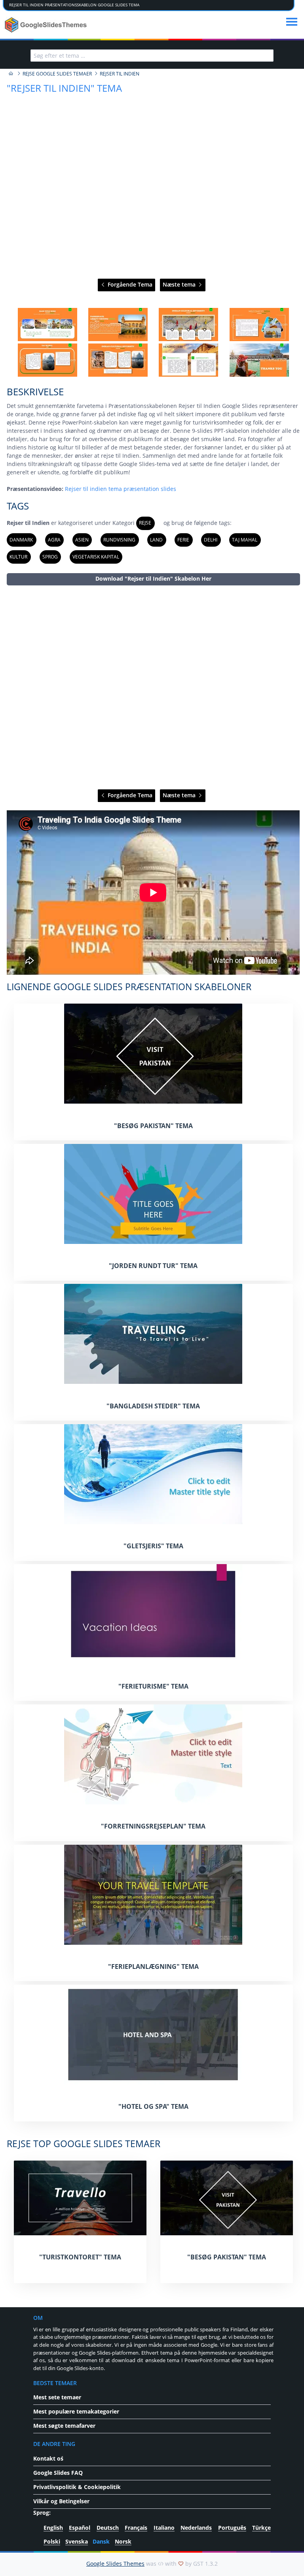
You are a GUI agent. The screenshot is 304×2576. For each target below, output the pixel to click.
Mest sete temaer (57, 2397)
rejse (145, 523)
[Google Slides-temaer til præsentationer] (11, 74)
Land (156, 540)
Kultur (18, 557)
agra (54, 540)
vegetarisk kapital (96, 557)
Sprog (50, 557)
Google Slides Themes (115, 2564)
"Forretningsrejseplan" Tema (153, 1826)
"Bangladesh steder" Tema (153, 1406)
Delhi (211, 540)
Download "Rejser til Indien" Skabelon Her (153, 578)
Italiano (164, 2528)
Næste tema (180, 284)
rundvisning (119, 540)
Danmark (21, 540)
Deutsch (108, 2528)
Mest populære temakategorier (76, 2411)
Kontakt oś (48, 2458)
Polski (52, 2541)
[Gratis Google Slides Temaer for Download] (47, 25)
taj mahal (245, 540)
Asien (82, 540)
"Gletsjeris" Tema (153, 1546)
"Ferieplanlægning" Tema (153, 1966)
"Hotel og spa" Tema (153, 2106)
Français (136, 2528)
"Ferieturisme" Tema (153, 1686)
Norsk (123, 2541)
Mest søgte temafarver (64, 2426)
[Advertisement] (153, 688)
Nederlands (196, 2528)
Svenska (77, 2541)
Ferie (183, 540)
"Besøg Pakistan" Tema (153, 1126)
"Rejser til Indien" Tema (64, 88)
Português (232, 2528)
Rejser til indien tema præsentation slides (121, 489)
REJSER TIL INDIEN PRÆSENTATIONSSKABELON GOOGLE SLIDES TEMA (74, 5)
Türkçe (261, 2528)
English (53, 2528)
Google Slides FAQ (58, 2473)
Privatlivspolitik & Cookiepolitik (77, 2487)
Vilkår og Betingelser (61, 2501)
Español (80, 2528)
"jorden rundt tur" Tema (153, 1266)
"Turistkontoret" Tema (80, 2257)
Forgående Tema (129, 284)
